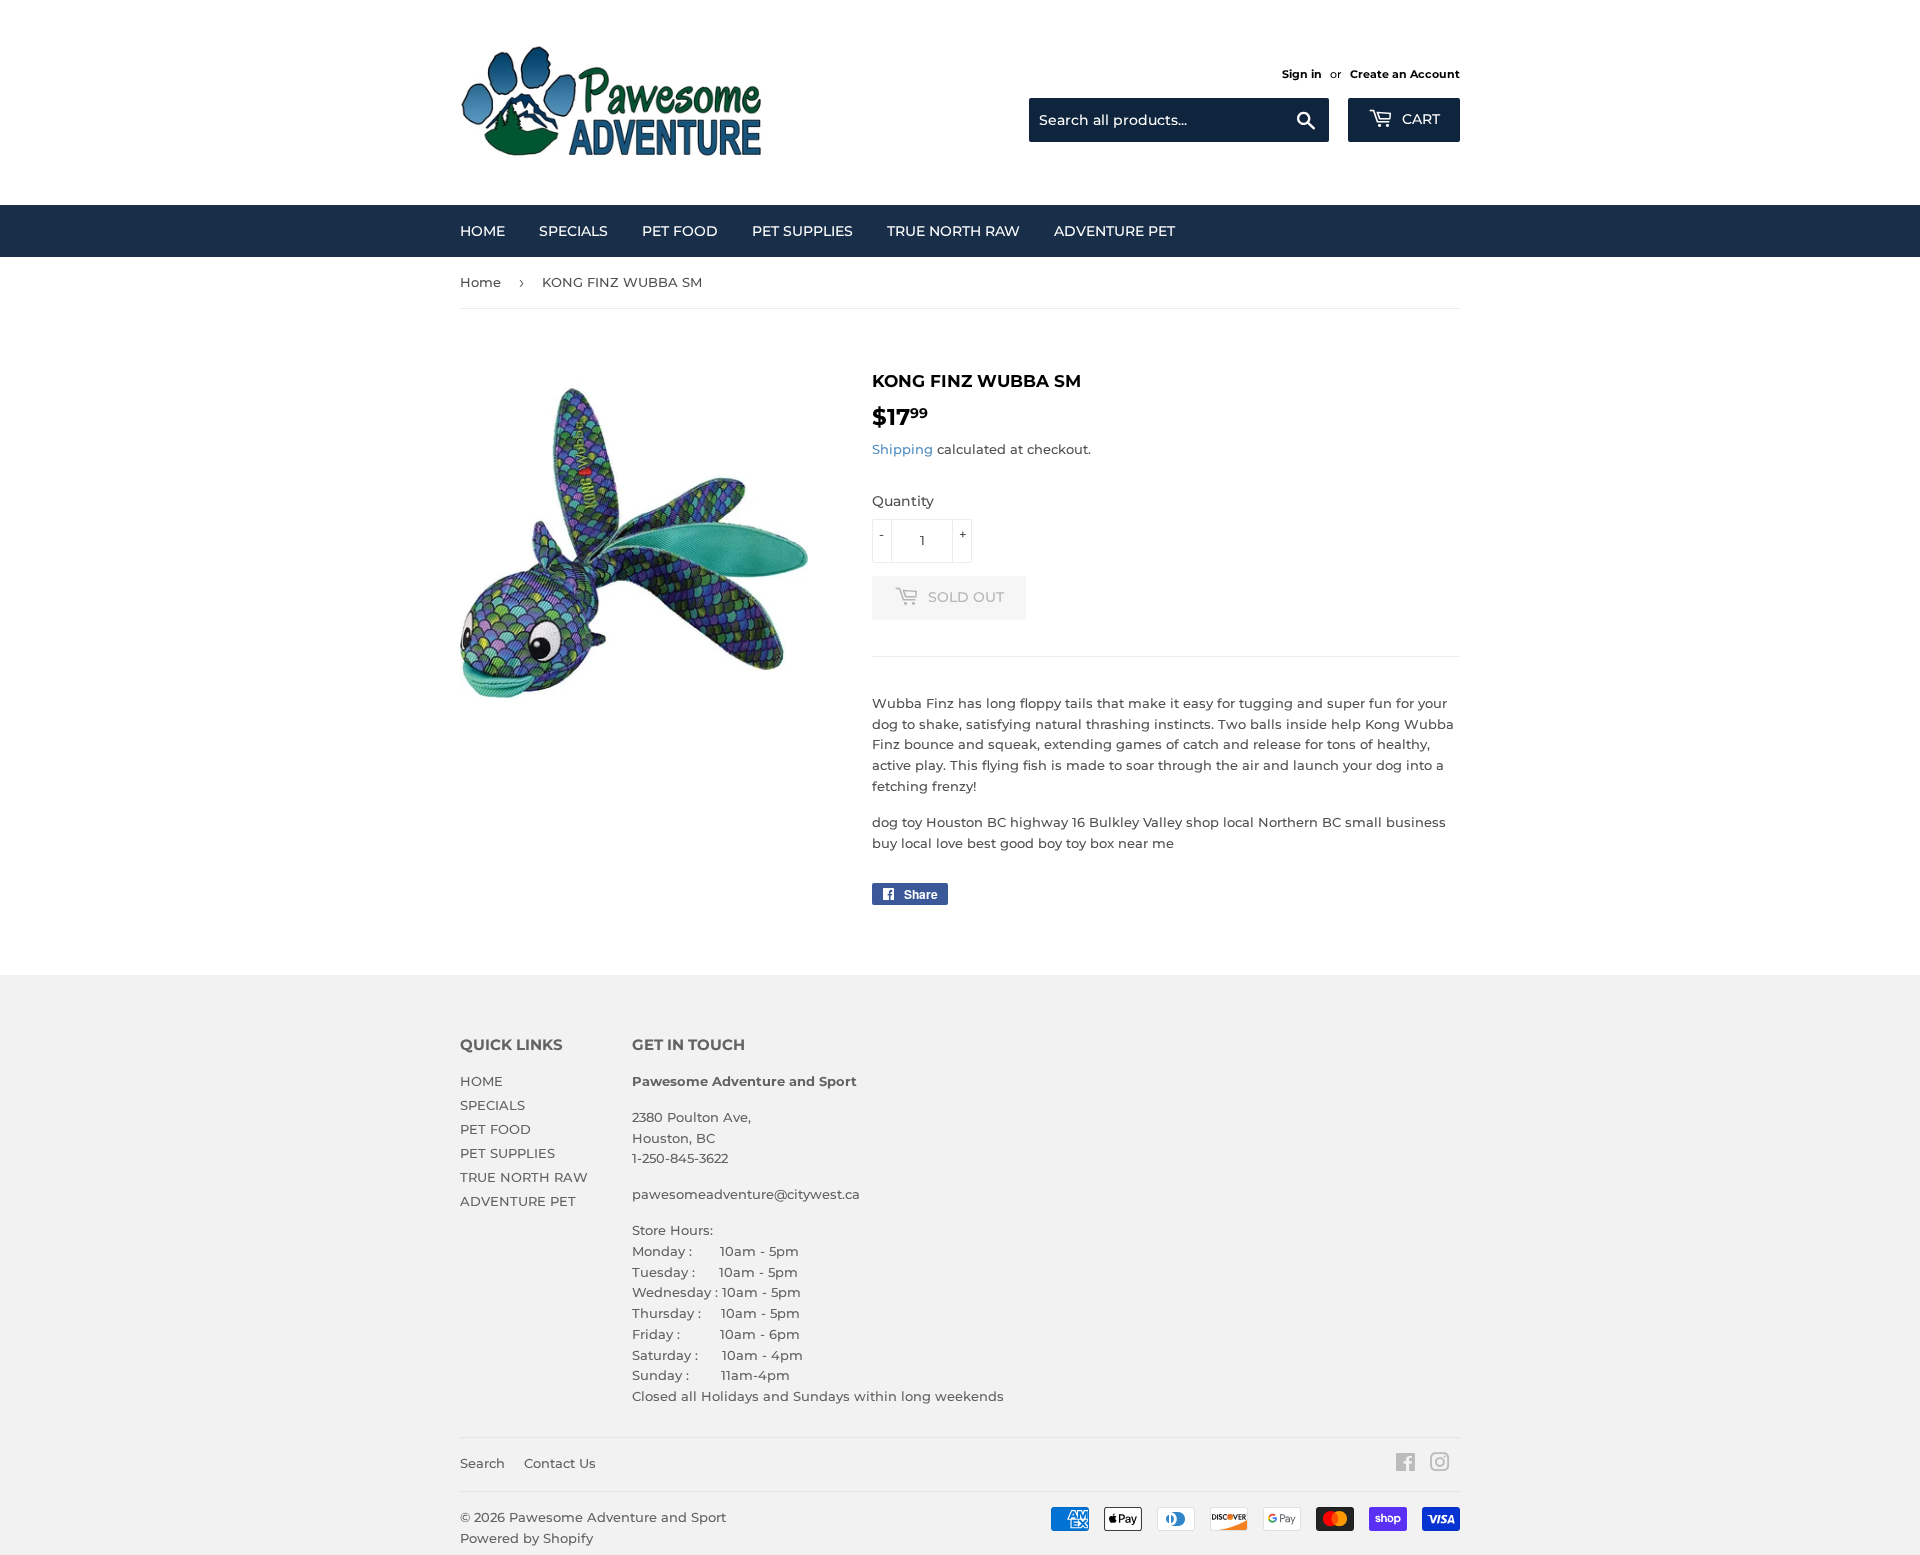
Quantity (903, 501)
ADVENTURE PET (1114, 231)
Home (480, 282)
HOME (482, 231)
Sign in (1302, 74)
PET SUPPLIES (802, 231)
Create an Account (1405, 74)
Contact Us (560, 1463)
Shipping (902, 449)
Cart (1419, 119)
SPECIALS (573, 231)
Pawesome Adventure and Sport (617, 1517)
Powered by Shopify (526, 1538)
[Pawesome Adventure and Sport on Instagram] (1440, 1465)
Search (482, 1463)
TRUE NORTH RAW (953, 231)
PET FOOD (680, 231)
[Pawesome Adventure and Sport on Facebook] (1405, 1465)
